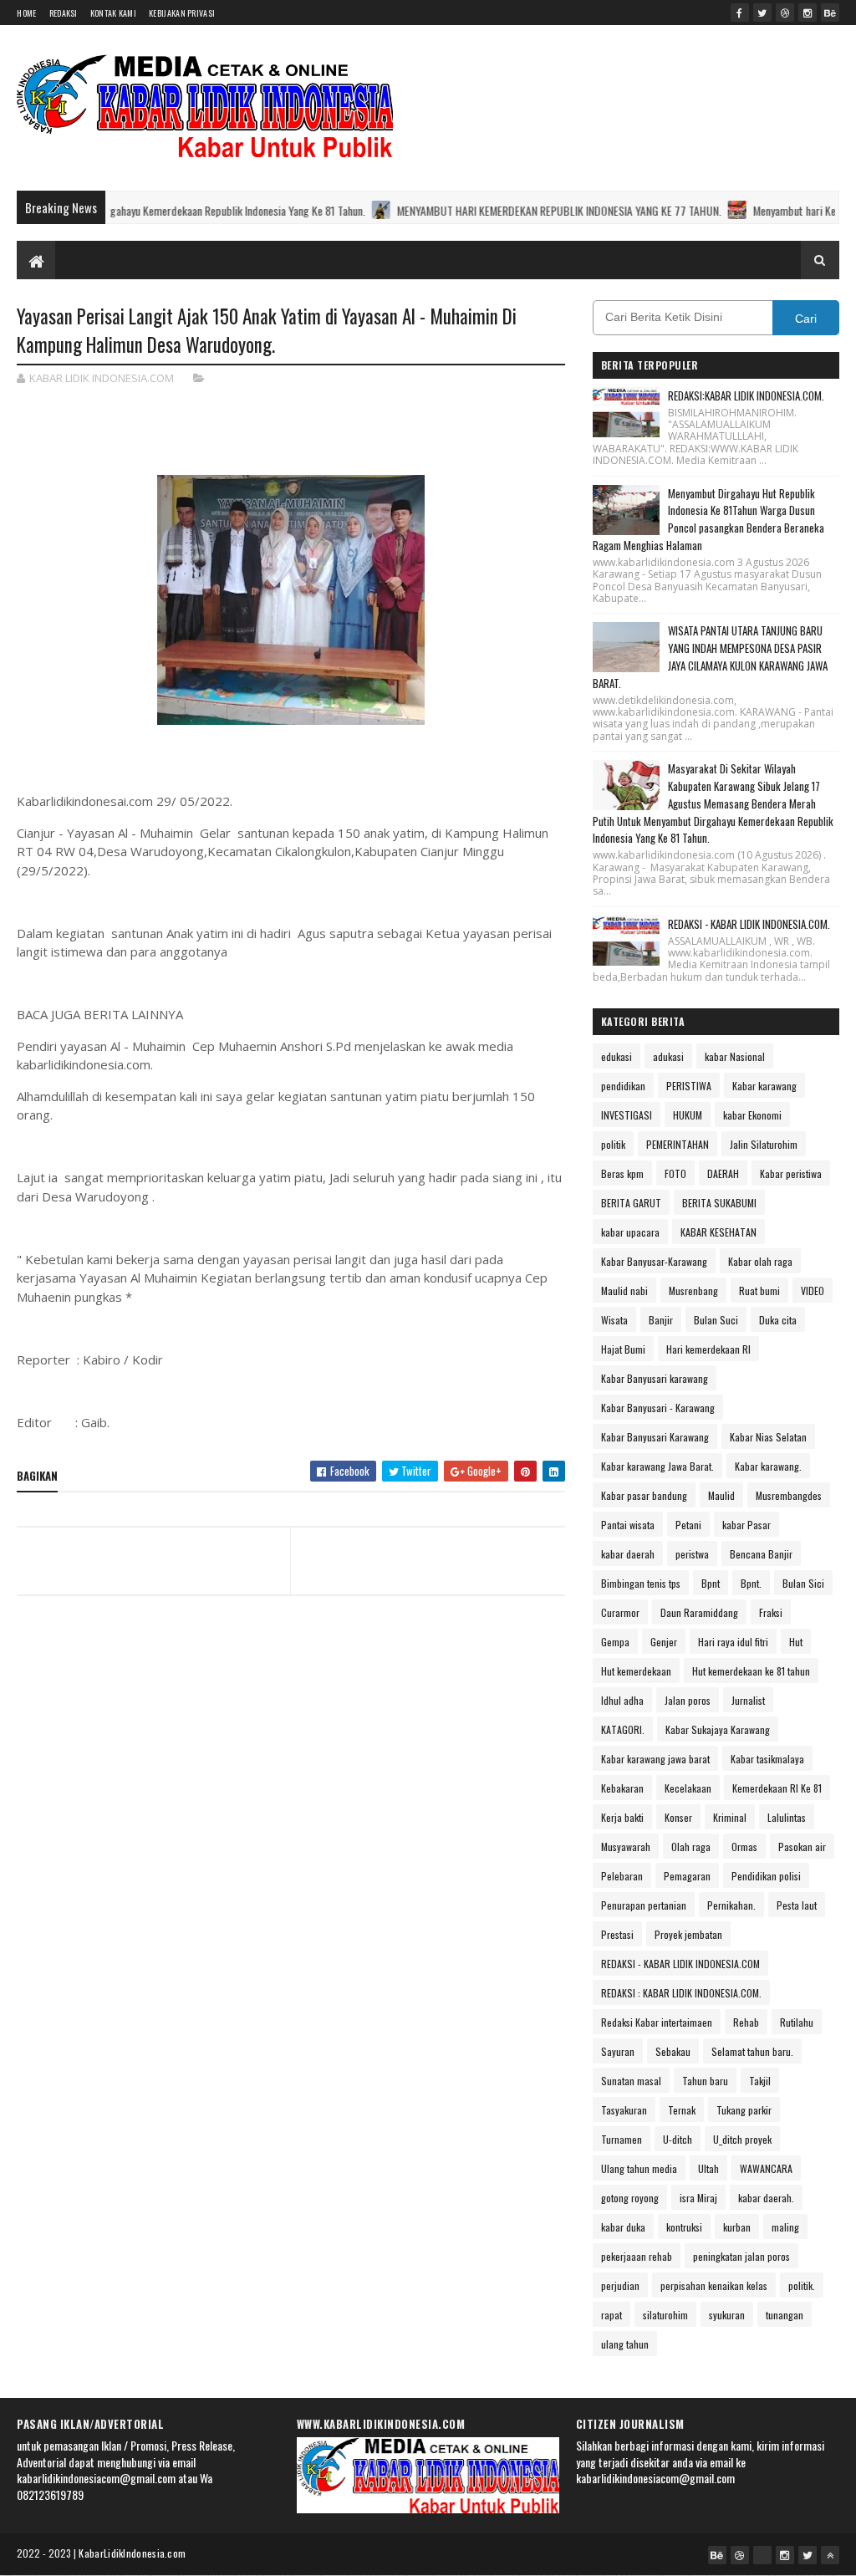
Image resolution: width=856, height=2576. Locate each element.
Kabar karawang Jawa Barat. (657, 1466)
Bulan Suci (716, 1320)
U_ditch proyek (742, 2139)
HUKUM (688, 1115)
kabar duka (623, 2227)
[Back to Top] (830, 2555)
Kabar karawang (764, 1086)
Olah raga (691, 1847)
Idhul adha (622, 1700)
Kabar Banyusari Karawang (655, 1437)
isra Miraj (698, 2198)
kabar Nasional (735, 1056)
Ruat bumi (759, 1291)
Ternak (682, 2110)
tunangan (785, 2315)
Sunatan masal (631, 2081)
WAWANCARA (766, 2168)
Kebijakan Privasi (182, 13)
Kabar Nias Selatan (768, 1437)
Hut (796, 1642)
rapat (611, 2315)
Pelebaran (622, 1876)
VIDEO (813, 1291)
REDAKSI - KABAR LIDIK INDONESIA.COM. (749, 924)
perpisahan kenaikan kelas (714, 2285)
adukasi (668, 1056)
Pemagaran (687, 1876)
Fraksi (771, 1612)
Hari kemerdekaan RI (708, 1349)
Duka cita (778, 1320)
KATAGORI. (623, 1729)
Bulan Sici (803, 1583)
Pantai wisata (628, 1525)
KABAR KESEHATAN (718, 1232)
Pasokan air (802, 1847)
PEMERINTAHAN (678, 1144)
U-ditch (678, 2139)
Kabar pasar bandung (644, 1495)
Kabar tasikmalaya (767, 1759)
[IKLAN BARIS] (762, 2555)
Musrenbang (693, 1291)
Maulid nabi (624, 1291)
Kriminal (730, 1817)
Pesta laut (797, 1905)
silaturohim (665, 2315)
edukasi (617, 1056)
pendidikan (623, 1086)
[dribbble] (785, 13)
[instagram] (808, 13)
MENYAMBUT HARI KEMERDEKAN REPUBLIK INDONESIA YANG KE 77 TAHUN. (460, 210)
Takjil (760, 2081)
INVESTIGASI (627, 1115)
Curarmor (620, 1612)
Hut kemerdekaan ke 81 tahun (751, 1671)
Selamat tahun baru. (752, 2051)
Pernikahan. (731, 1905)
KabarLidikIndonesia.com (132, 2553)
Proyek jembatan (688, 1934)
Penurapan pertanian (644, 1905)
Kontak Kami (113, 13)
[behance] (830, 13)
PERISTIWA (689, 1086)
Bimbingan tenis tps (641, 1583)
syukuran (727, 2315)
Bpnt (711, 1583)
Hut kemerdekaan (636, 1671)
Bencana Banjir (761, 1554)
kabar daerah (628, 1554)
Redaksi (64, 13)
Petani (688, 1525)
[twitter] (762, 13)
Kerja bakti (622, 1817)
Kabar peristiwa (791, 1173)
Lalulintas (787, 1817)
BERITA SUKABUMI (719, 1203)
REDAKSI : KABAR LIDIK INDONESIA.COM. (681, 1993)
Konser (678, 1817)
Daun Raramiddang (699, 1612)
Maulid (721, 1495)
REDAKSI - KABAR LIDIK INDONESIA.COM (680, 1964)
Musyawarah (626, 1847)
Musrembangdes (789, 1495)
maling (785, 2227)
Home (26, 13)
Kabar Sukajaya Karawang (718, 1729)
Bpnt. (751, 1583)
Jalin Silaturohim (764, 1144)
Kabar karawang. (768, 1466)
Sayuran (618, 2051)
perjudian (620, 2285)
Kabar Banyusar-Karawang (654, 1261)
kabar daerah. (766, 2198)
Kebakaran (622, 1788)
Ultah (708, 2168)
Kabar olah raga (760, 1261)
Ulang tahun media (639, 2168)
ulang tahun (625, 2344)
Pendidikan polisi (766, 1876)
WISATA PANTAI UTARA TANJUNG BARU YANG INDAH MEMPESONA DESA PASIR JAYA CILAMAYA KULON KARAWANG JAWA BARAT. (710, 656)
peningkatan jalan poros (741, 2256)
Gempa (615, 1642)
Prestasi (617, 1934)
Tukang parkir (744, 2110)
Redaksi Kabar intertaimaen (657, 2022)
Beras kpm (622, 1173)
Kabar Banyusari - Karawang (658, 1408)
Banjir (661, 1320)
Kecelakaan (688, 1788)
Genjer (664, 1642)
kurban (737, 2227)
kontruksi (684, 2227)
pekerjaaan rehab (637, 2256)
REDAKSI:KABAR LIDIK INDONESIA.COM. (746, 395)
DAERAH (723, 1173)
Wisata (614, 1320)
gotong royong (630, 2198)
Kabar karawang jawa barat (655, 1759)
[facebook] (740, 13)
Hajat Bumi (623, 1349)
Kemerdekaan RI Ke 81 (777, 1788)
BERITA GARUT (631, 1203)
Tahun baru (705, 2081)
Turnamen (622, 2139)
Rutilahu (797, 2022)
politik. (802, 2285)
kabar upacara (630, 1232)
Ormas (744, 1847)
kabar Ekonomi (752, 1115)
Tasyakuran (624, 2110)
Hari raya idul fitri (733, 1642)
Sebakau (673, 2051)
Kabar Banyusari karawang (655, 1378)
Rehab (746, 2022)
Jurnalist (748, 1700)
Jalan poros (688, 1700)
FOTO (675, 1173)
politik (613, 1144)
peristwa (692, 1554)
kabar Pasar (746, 1525)
